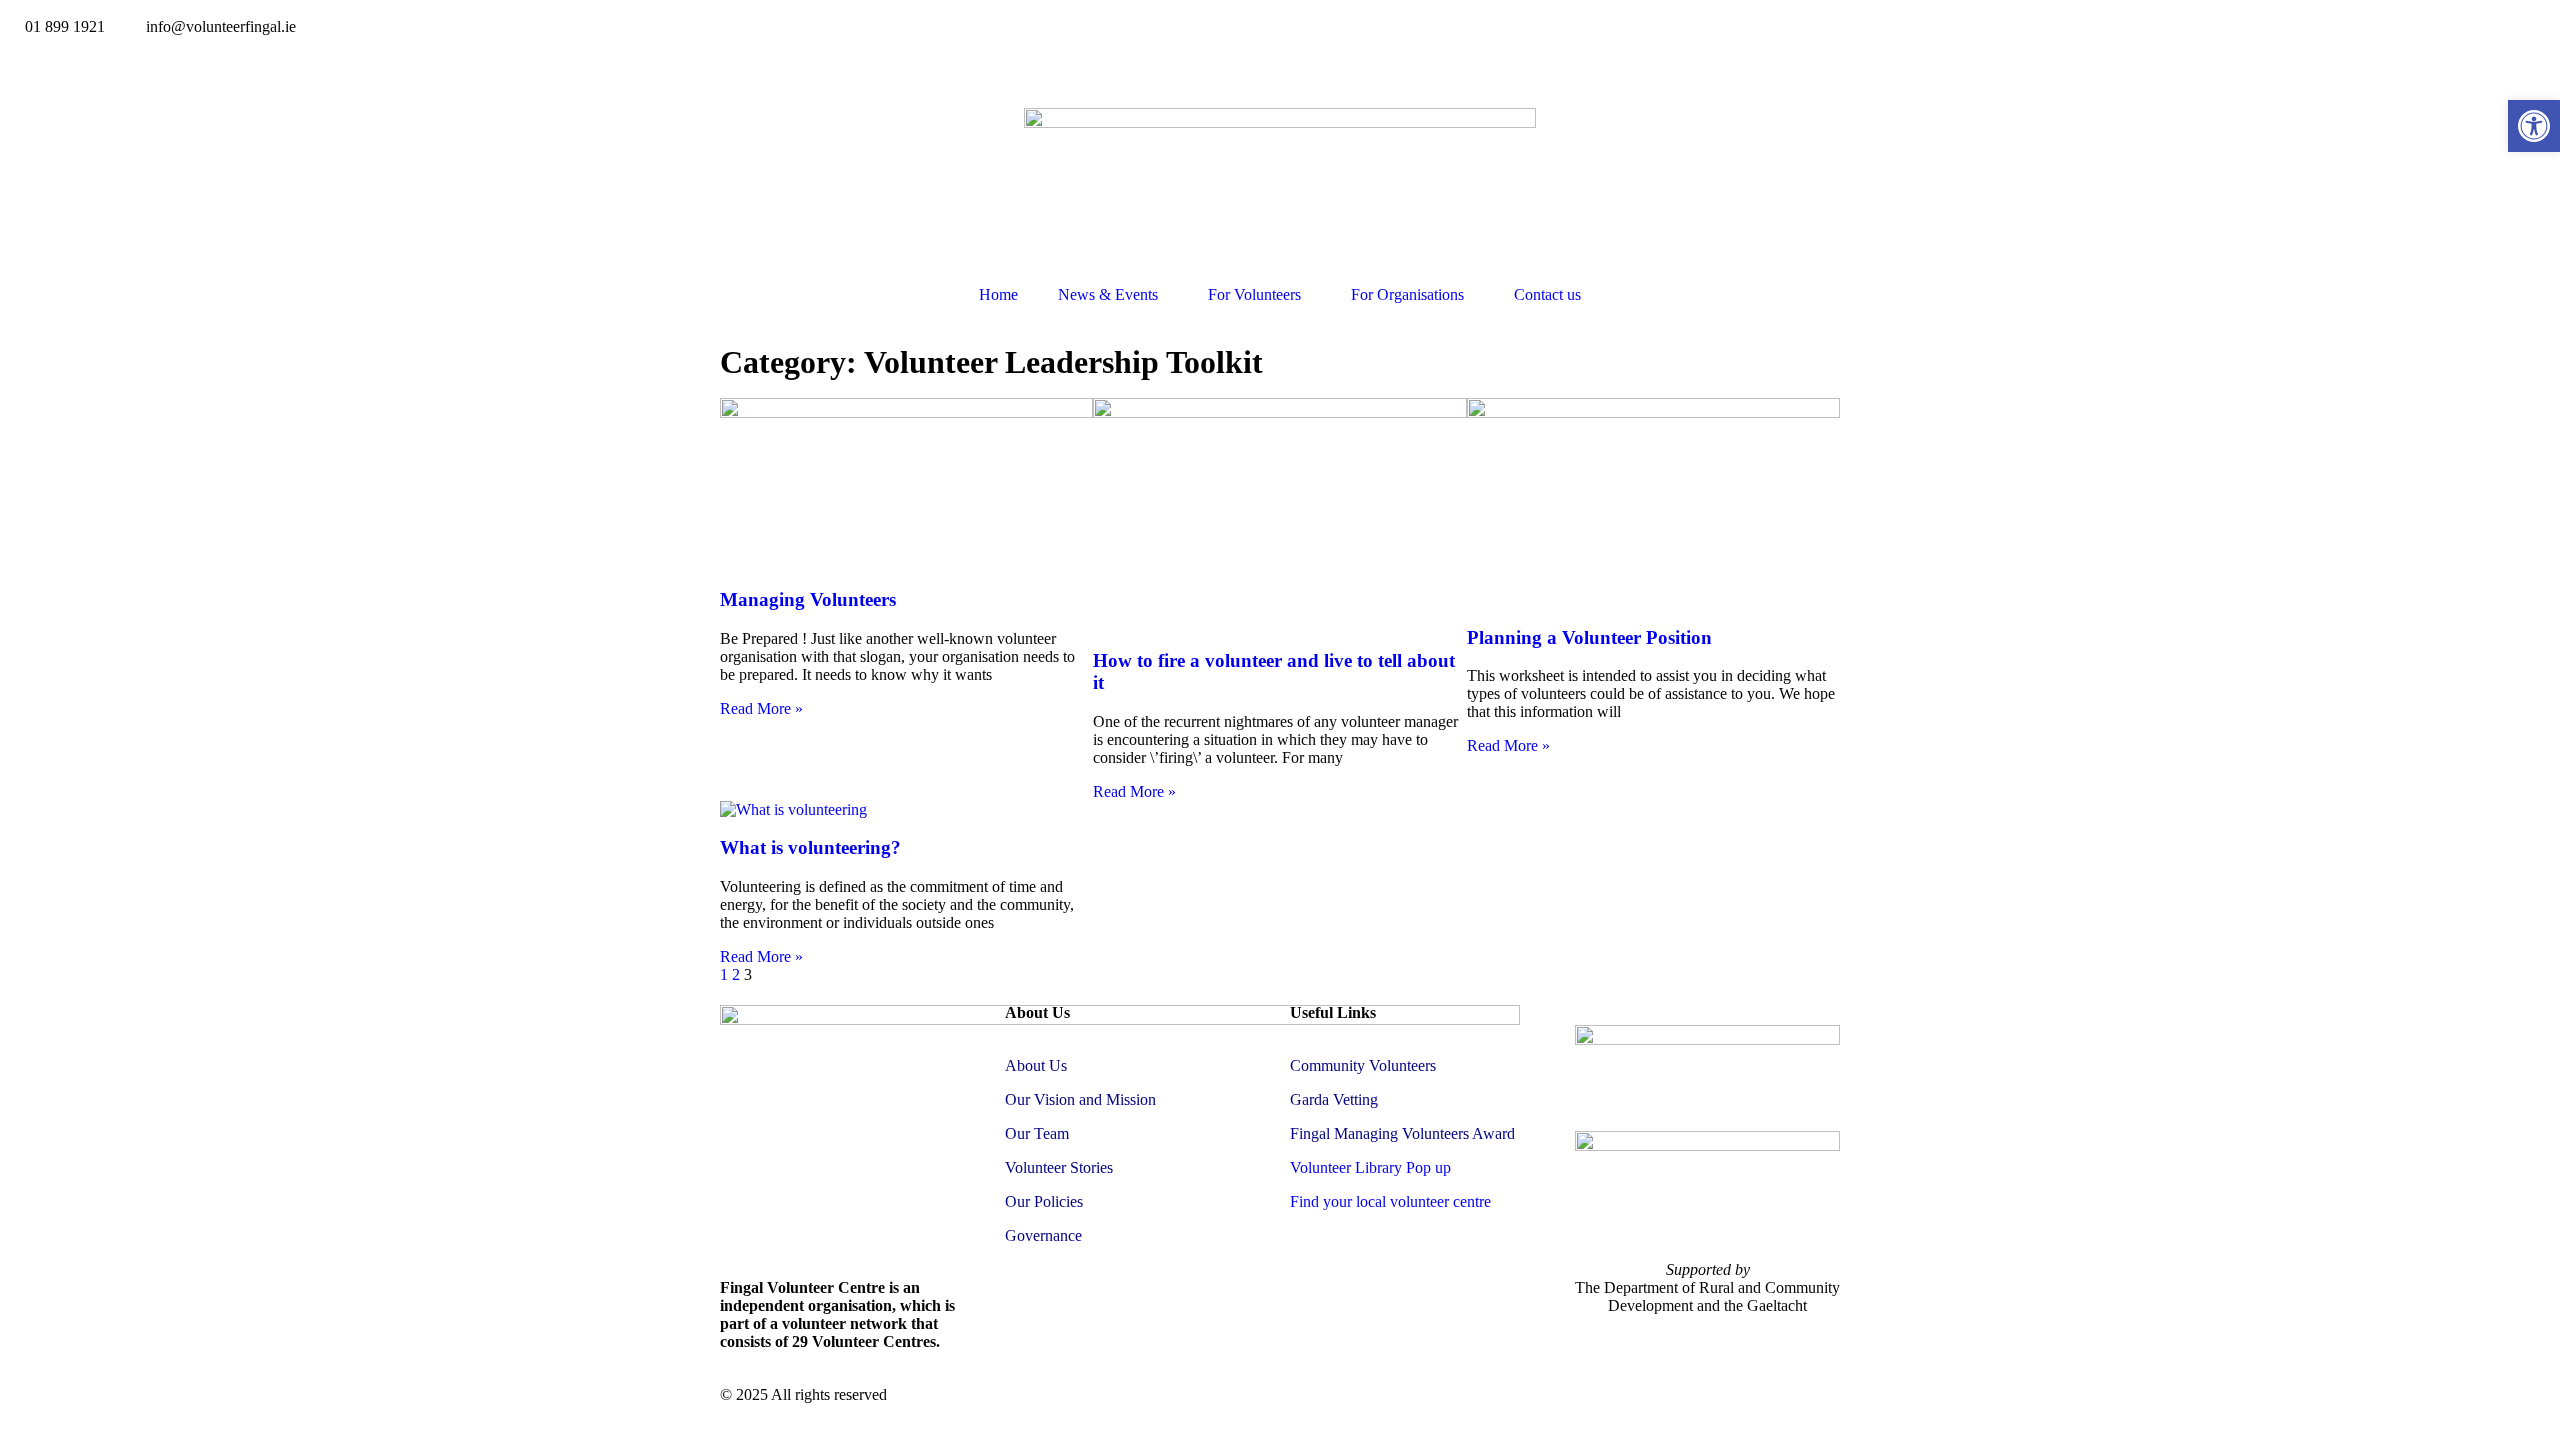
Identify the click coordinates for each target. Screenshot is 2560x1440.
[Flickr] (79, 61)
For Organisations (1407, 294)
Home (998, 294)
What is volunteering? (810, 847)
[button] (2534, 126)
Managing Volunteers (808, 599)
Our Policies (1044, 1201)
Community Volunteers (1363, 1065)
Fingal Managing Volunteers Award (1402, 1133)
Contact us (1547, 294)
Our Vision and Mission (1080, 1099)
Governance (1043, 1235)
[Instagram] (133, 61)
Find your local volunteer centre (1390, 1201)
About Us (1036, 1065)
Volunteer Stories (1059, 1167)
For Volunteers (1254, 294)
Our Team (1037, 1133)
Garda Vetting (1334, 1099)
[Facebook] (25, 61)
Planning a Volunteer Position (1589, 637)
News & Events (1108, 294)
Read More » (761, 708)
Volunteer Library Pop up (1370, 1167)
